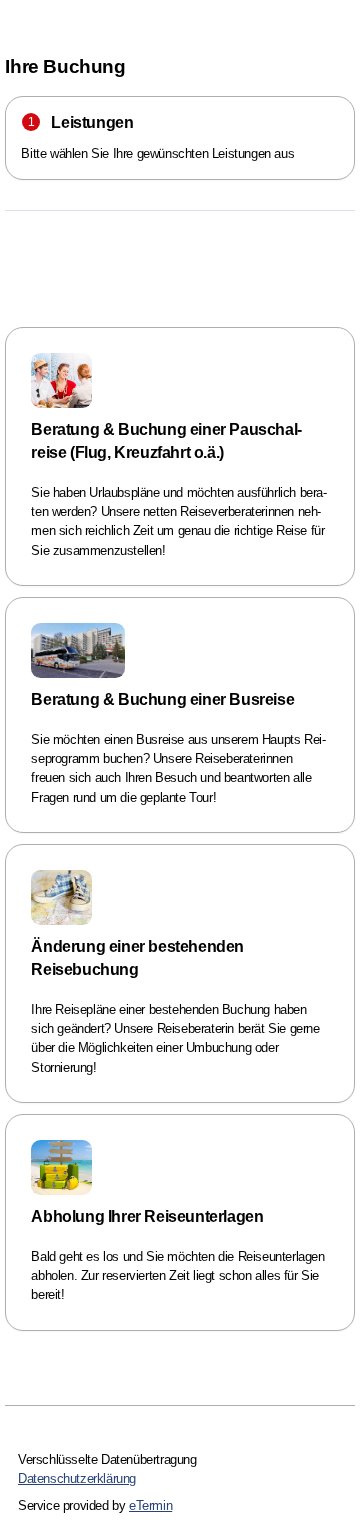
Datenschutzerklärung (77, 1478)
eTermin (150, 1505)
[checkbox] (179, 456)
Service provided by (95, 1505)
